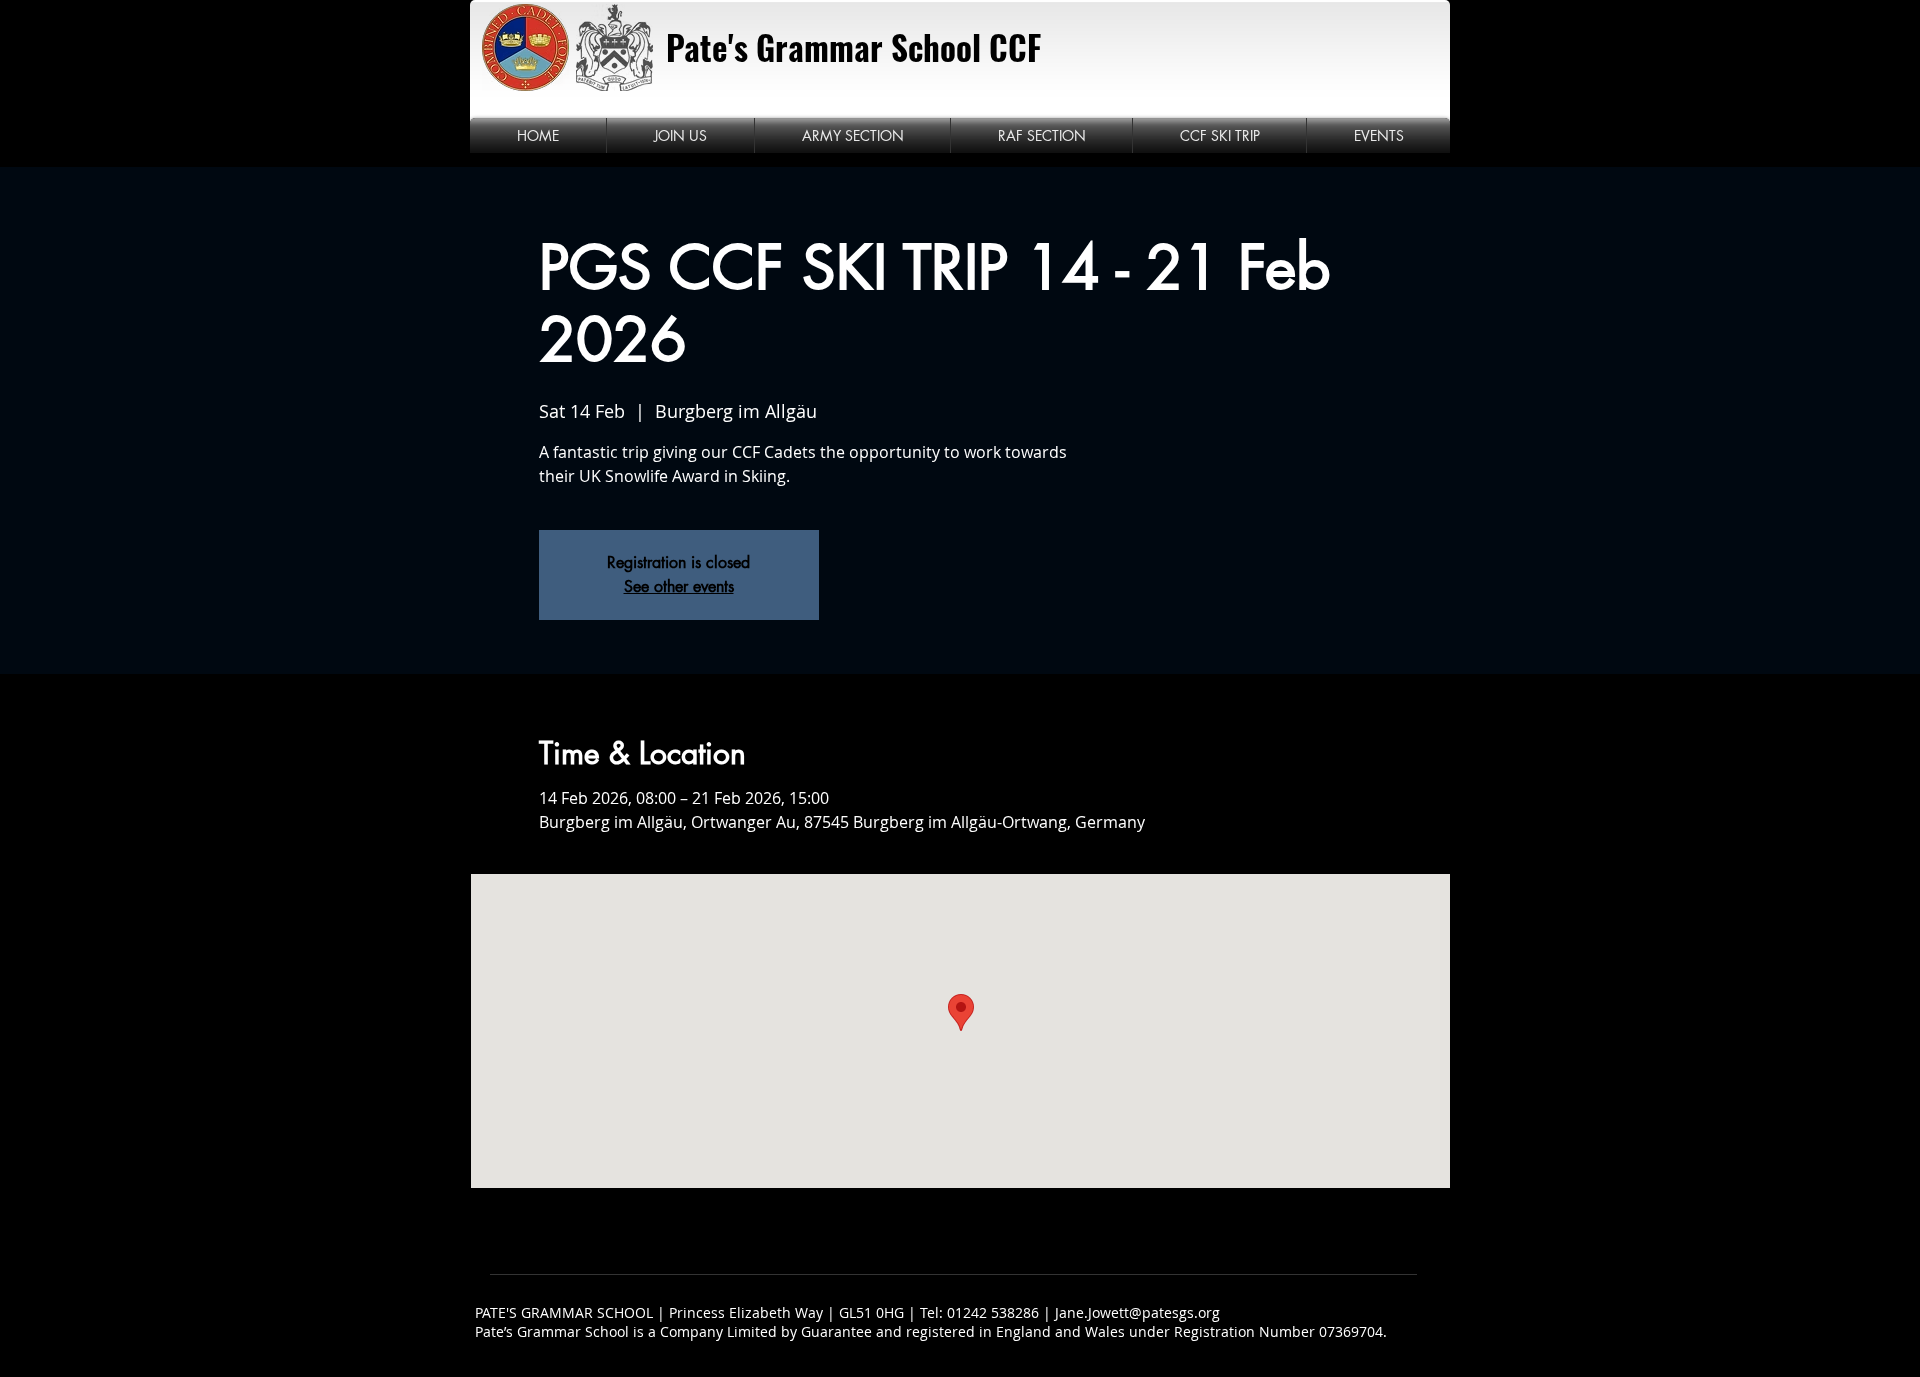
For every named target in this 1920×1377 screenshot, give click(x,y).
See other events (679, 586)
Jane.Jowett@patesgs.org (1137, 1312)
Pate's (707, 47)
